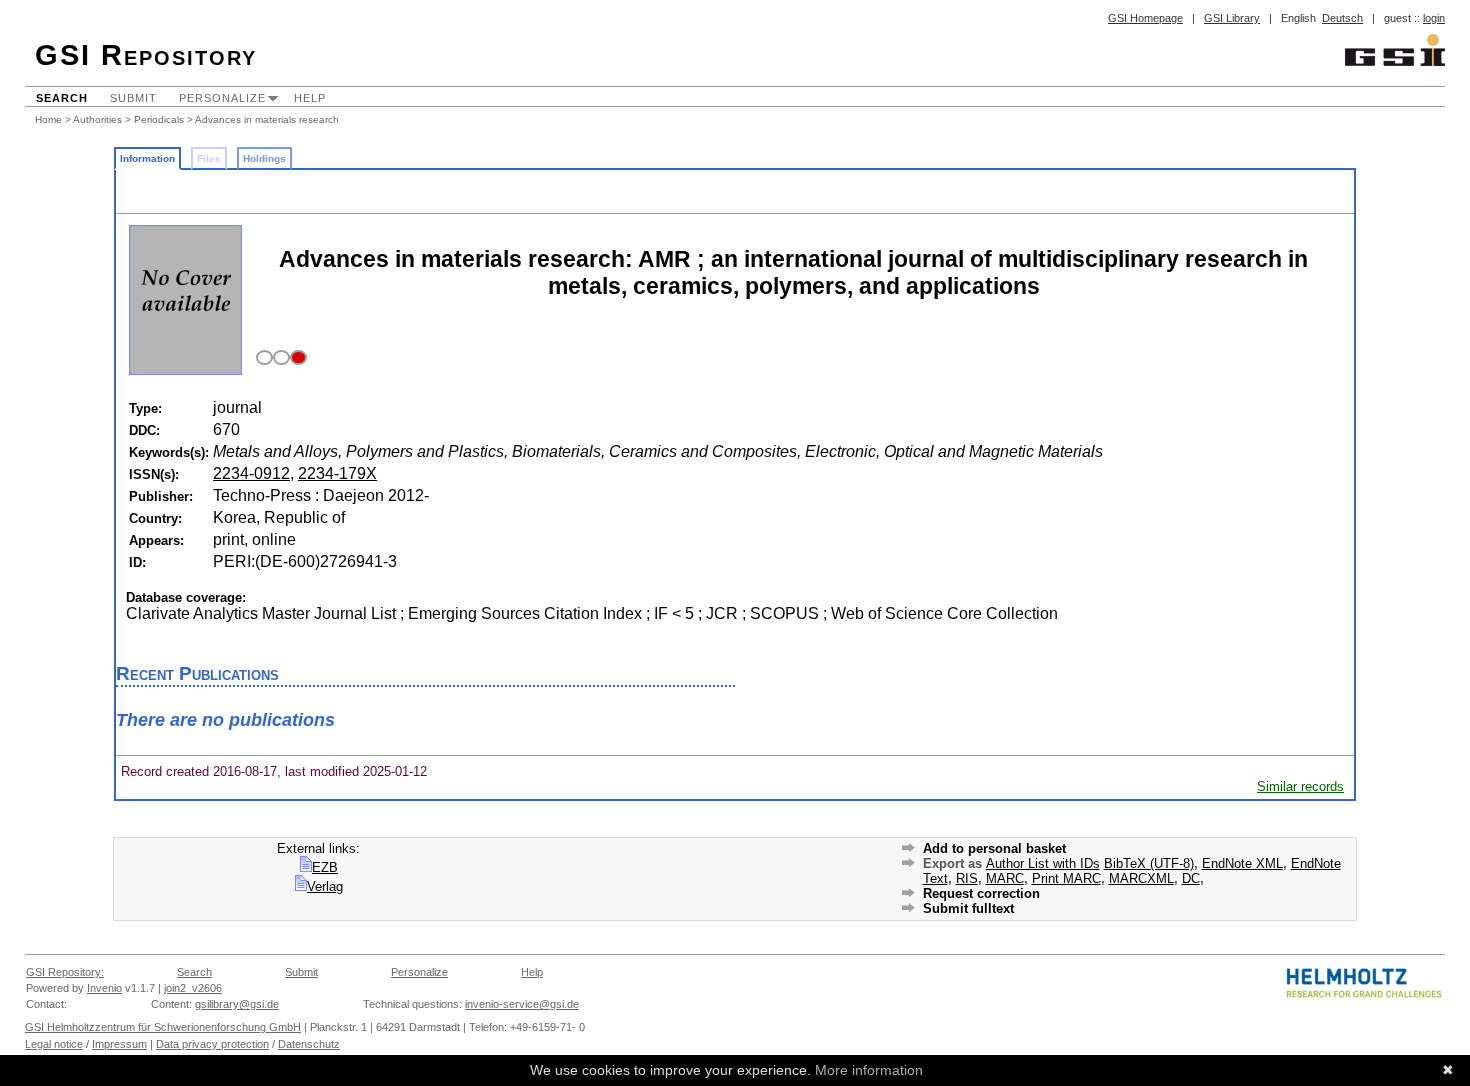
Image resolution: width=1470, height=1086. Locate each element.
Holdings (264, 158)
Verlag (325, 886)
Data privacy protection (212, 1044)
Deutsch (1342, 18)
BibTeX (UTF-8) (1149, 863)
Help (310, 98)
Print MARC (1066, 878)
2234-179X (337, 473)
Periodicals (159, 119)
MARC (1005, 878)
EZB (325, 867)
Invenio (104, 988)
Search (62, 98)
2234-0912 (251, 473)
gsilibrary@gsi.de (237, 1004)
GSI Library (1232, 18)
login (1434, 18)
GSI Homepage (1145, 18)
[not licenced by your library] (278, 358)
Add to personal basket (994, 848)
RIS (967, 878)
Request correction (981, 893)
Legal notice (54, 1044)
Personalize (222, 98)
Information (147, 158)
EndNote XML (1242, 863)
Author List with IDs (1043, 863)
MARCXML (1141, 878)
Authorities (97, 119)
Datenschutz (309, 1044)
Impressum (119, 1044)
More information (869, 1070)
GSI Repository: (65, 972)
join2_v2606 (193, 988)
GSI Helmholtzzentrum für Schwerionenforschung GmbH (163, 1027)
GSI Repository (146, 55)
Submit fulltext (968, 908)
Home (48, 119)
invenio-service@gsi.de (522, 1004)
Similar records (1300, 786)
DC (1191, 878)
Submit (133, 98)
